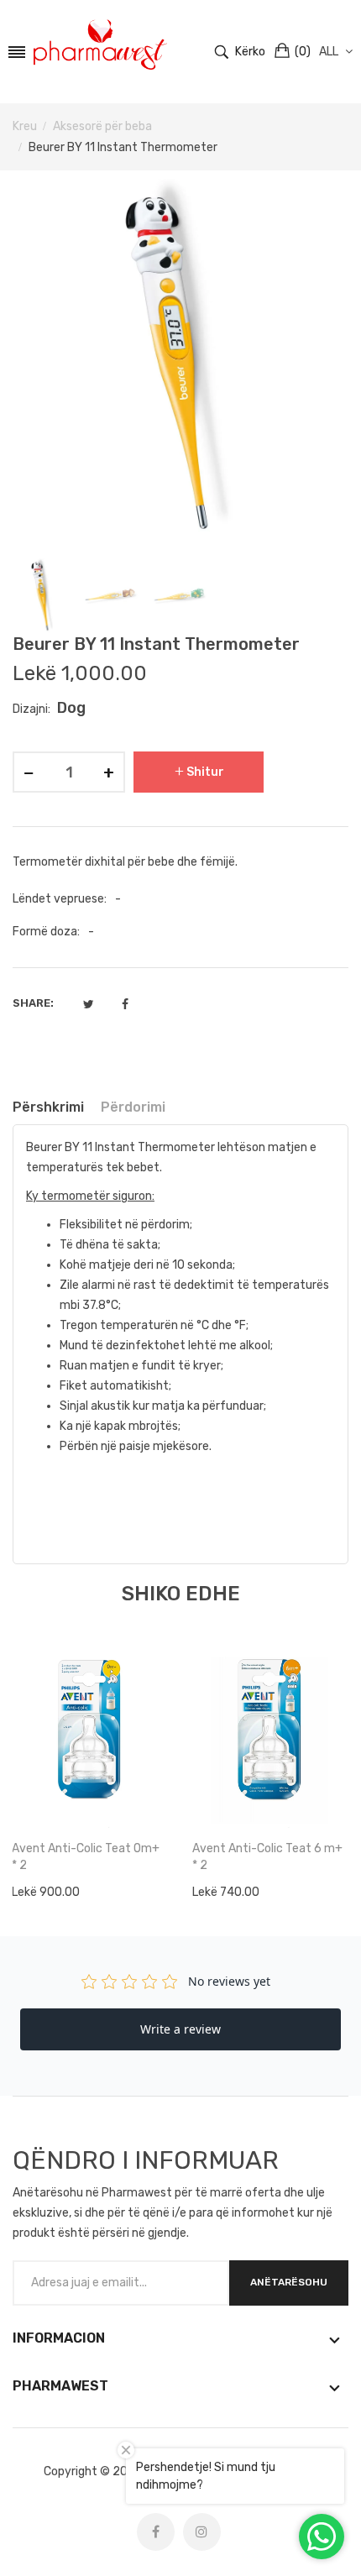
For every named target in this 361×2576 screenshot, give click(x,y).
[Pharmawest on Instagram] (202, 2532)
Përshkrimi (48, 1107)
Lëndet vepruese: (60, 899)
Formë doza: (46, 932)
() (303, 52)
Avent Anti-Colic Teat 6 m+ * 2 (267, 1857)
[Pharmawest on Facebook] (156, 2532)
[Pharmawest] (100, 45)
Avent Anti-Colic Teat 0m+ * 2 (86, 1857)
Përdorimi (133, 1107)
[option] (43, 597)
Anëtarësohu (289, 2282)
